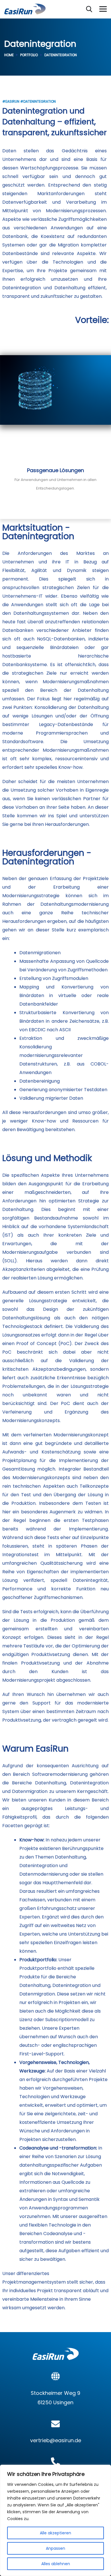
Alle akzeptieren (55, 2533)
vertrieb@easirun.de (56, 2440)
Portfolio (29, 55)
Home (9, 55)
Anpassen (55, 2548)
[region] (55, 2520)
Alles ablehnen (56, 2564)
